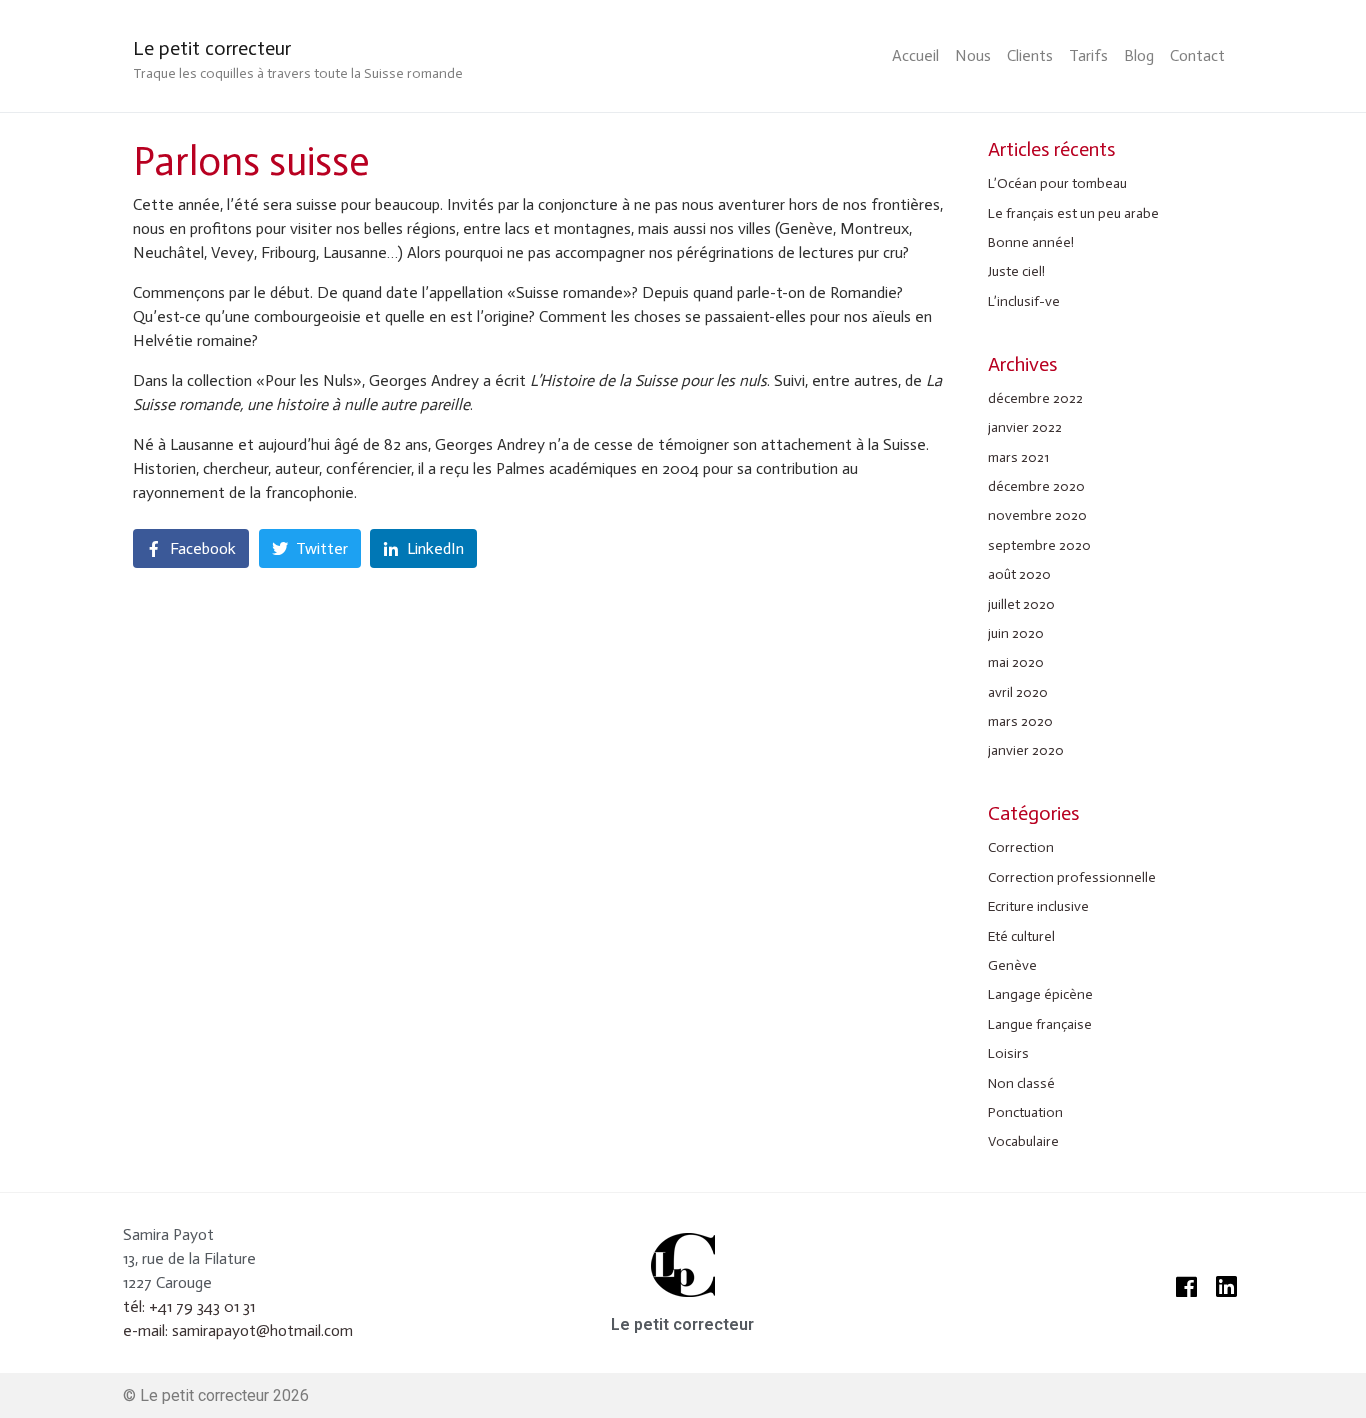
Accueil (915, 55)
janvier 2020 (1026, 750)
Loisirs (1008, 1053)
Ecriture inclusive (1038, 906)
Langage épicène (1040, 994)
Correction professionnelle (1072, 877)
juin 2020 (1016, 633)
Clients (1030, 55)
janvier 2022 (1025, 427)
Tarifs (1088, 55)
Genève (1012, 965)
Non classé (1021, 1083)
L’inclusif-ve (1024, 301)
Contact (1197, 55)
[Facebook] (1186, 1287)
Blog (1139, 55)
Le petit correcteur (212, 48)
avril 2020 (1018, 692)
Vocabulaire (1023, 1141)
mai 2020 (1016, 662)
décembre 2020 (1036, 486)
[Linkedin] (1226, 1287)
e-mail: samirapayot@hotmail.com (238, 1330)
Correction (1021, 847)
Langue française (1040, 1024)
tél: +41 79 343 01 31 (189, 1306)
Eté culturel (1021, 936)
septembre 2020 (1039, 545)
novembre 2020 (1037, 515)
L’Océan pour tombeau (1057, 183)
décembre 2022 (1035, 398)
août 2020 (1019, 574)
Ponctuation (1025, 1112)
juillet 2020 (1021, 604)
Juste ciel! (1016, 271)
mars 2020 (1020, 721)
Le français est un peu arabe (1073, 213)
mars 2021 (1018, 457)
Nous (973, 55)
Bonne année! (1031, 242)
